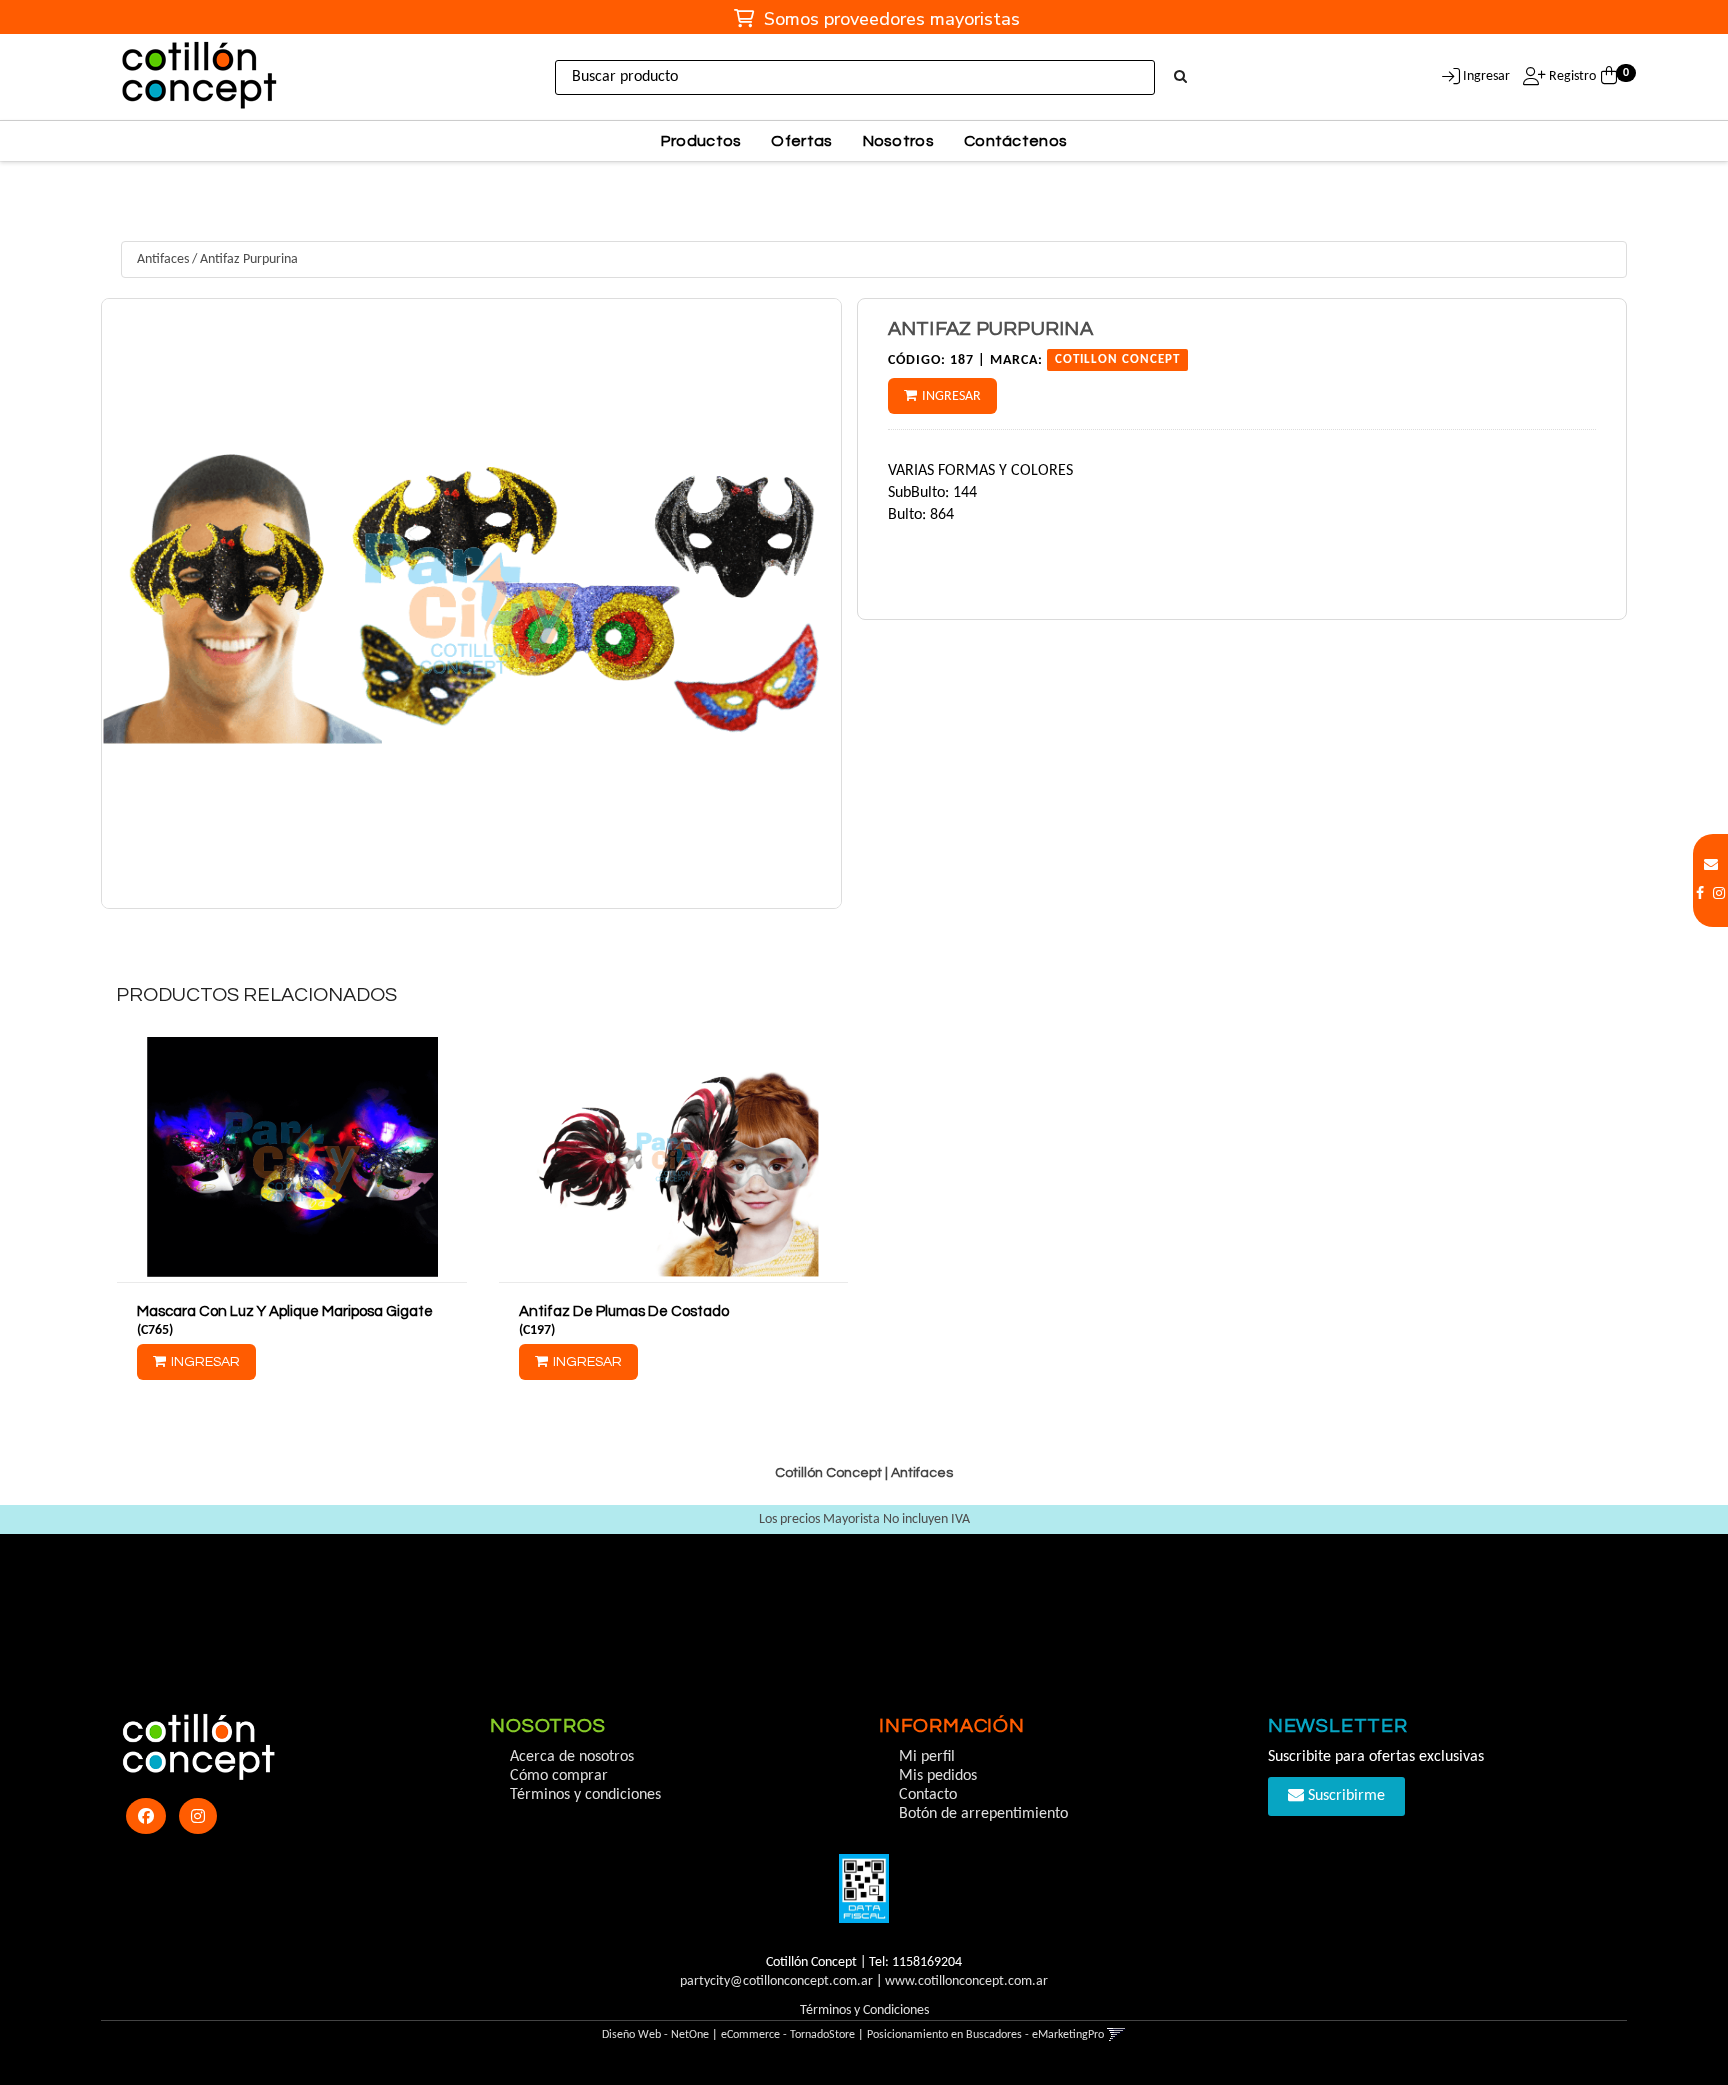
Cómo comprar (559, 1776)
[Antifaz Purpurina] (471, 603)
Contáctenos (1015, 141)
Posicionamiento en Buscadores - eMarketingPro (985, 2035)
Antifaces (163, 259)
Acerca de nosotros (572, 1757)
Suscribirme (1344, 1796)
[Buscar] (1180, 78)
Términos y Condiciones (864, 2010)
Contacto (928, 1795)
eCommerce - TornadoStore (788, 2035)
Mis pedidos (938, 1776)
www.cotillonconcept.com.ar (966, 1981)
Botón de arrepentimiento (983, 1814)
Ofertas (801, 141)
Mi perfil (927, 1757)
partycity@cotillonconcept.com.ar (776, 1981)
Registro (1571, 76)
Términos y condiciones (585, 1795)
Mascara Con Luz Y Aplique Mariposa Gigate (285, 1311)
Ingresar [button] (1486, 76)
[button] (1711, 865)
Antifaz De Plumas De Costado (624, 1311)
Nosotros (898, 141)
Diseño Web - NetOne (655, 2035)
